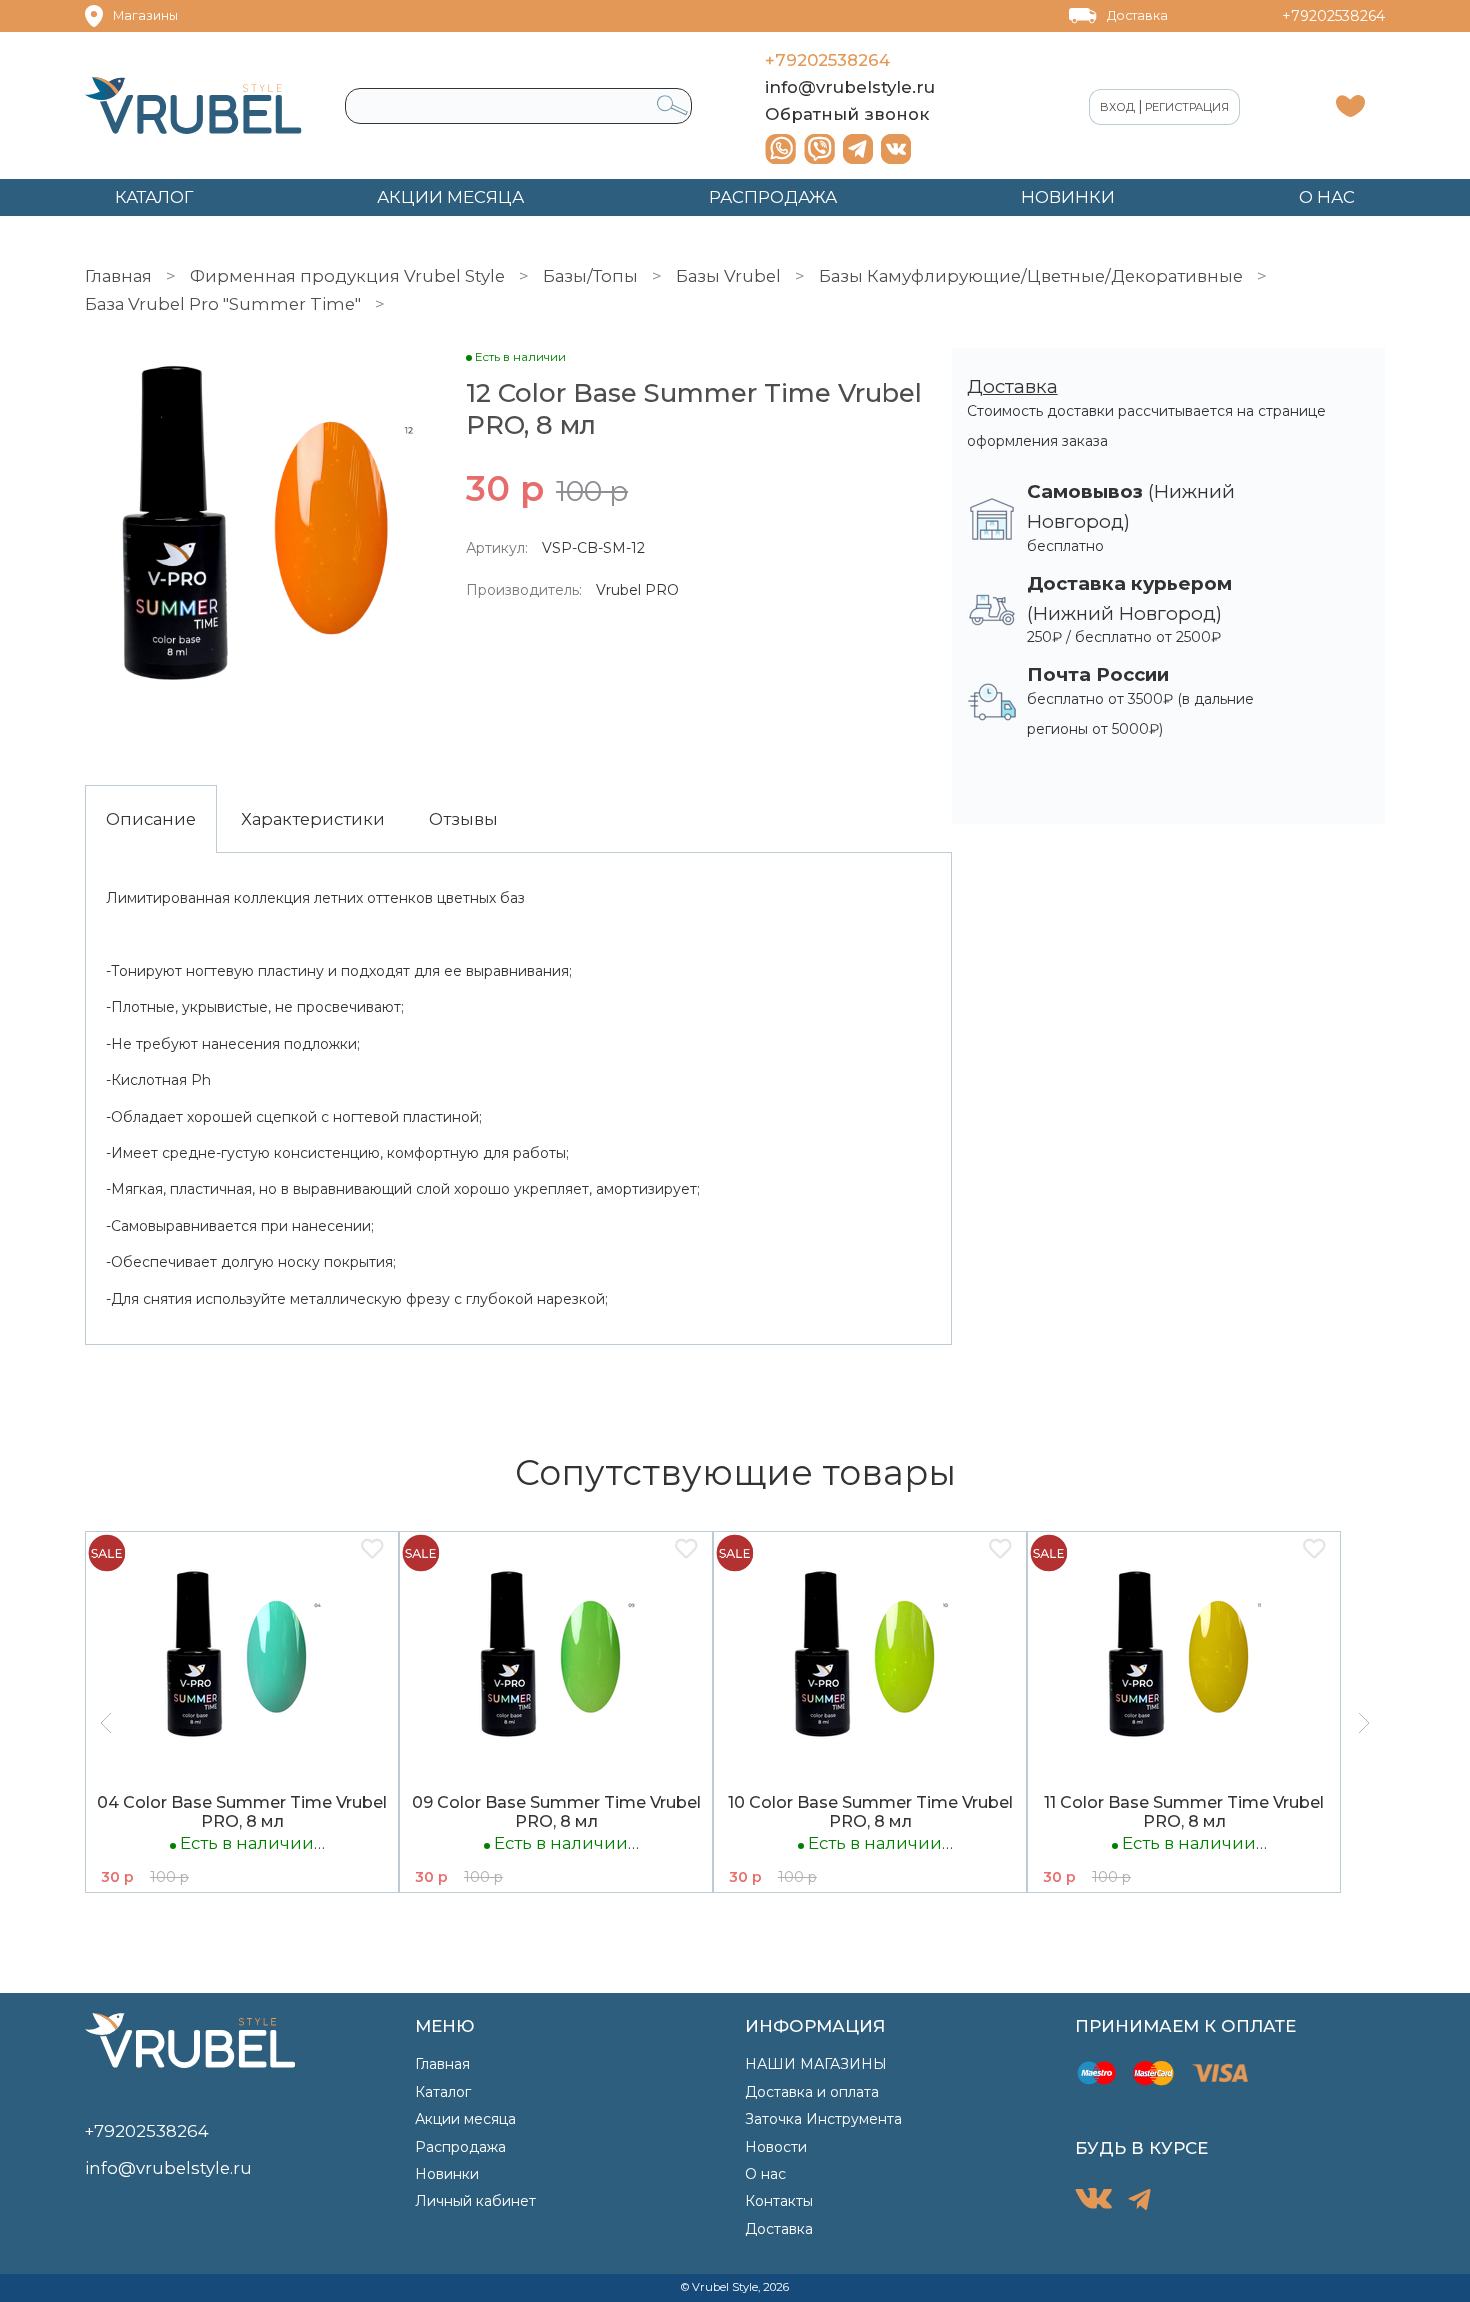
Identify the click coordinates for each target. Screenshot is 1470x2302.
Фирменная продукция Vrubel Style (347, 276)
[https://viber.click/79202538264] (819, 149)
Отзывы (463, 819)
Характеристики (313, 819)
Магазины (145, 15)
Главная (118, 276)
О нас (765, 2174)
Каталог (443, 2092)
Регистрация (1187, 107)
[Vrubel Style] (193, 105)
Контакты (779, 2201)
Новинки (447, 2174)
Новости (776, 2147)
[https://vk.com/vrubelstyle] (896, 149)
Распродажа (460, 2147)
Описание (151, 819)
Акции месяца (465, 2119)
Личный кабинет (475, 2201)
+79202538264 (1333, 16)
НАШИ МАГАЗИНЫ (816, 2064)
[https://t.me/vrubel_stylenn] (858, 149)
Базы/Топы (590, 276)
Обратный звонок (847, 114)
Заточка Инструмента (823, 2119)
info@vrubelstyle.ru (850, 87)
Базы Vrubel (728, 276)
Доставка (1137, 15)
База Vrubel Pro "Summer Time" (223, 304)
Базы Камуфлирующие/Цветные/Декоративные (1031, 276)
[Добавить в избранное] (372, 1550)
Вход (1117, 107)
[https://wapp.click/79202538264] (780, 149)
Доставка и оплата (812, 2092)
